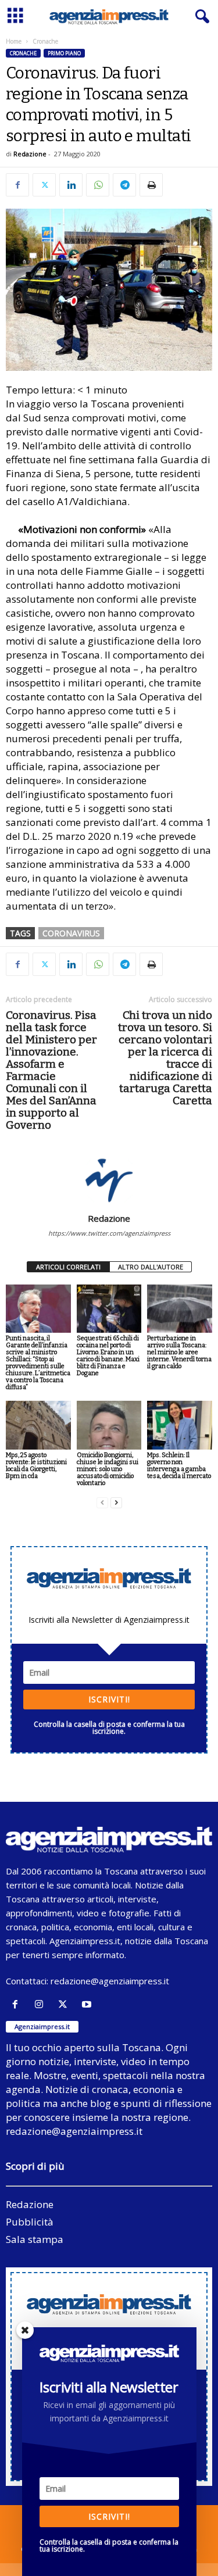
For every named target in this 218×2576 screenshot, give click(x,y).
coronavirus (71, 933)
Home (14, 41)
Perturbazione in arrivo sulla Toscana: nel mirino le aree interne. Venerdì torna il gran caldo (179, 1352)
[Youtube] (88, 2004)
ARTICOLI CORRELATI (68, 1267)
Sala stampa (35, 2239)
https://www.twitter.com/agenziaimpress (109, 1233)
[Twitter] (44, 185)
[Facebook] (17, 185)
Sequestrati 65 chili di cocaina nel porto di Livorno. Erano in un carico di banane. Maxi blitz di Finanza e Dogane (108, 1356)
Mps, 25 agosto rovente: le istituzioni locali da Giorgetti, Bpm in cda (36, 1466)
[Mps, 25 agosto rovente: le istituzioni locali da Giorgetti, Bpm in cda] (38, 1425)
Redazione (30, 154)
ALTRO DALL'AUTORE (151, 1267)
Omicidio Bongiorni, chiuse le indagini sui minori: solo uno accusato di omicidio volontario (108, 1469)
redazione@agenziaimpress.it (110, 1981)
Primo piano (64, 53)
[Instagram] (42, 2004)
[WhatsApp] (98, 185)
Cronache (23, 53)
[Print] (151, 185)
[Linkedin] (71, 185)
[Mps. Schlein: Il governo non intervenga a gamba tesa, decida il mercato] (180, 1425)
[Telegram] (124, 185)
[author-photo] (109, 1179)
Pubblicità (30, 2222)
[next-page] (116, 1503)
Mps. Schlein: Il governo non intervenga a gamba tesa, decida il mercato (179, 1466)
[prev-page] (102, 1503)
